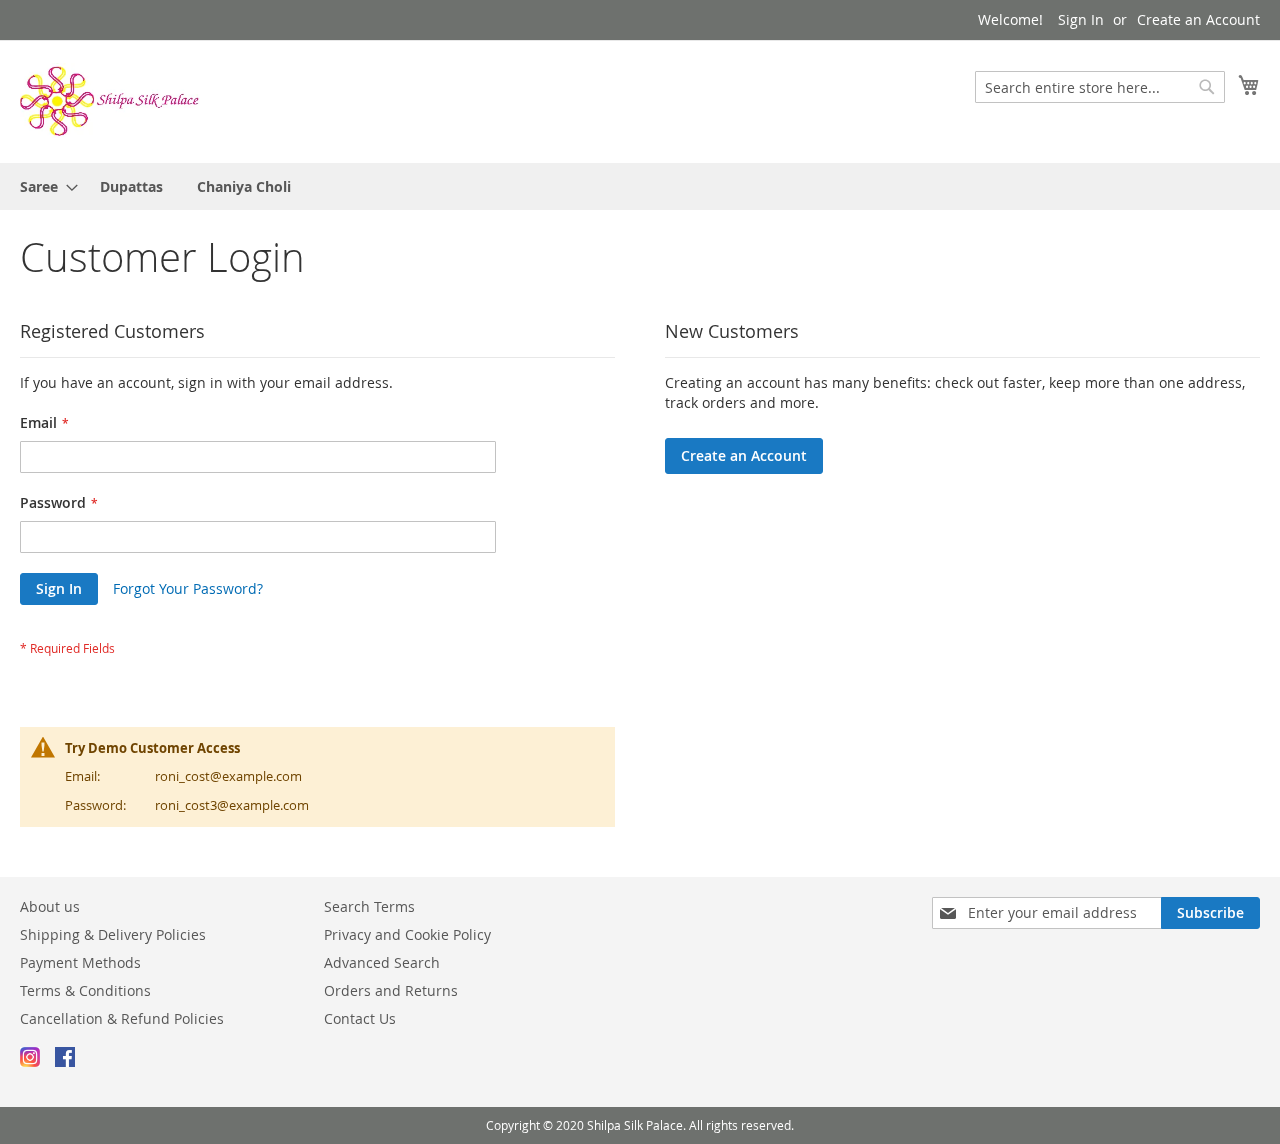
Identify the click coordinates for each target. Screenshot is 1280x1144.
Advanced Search (382, 962)
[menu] (640, 186)
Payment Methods (80, 962)
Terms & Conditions (85, 990)
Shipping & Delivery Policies (113, 934)
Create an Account (1198, 19)
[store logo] (110, 100)
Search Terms (369, 906)
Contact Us (360, 1018)
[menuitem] (43, 186)
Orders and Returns (391, 990)
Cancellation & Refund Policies (122, 1018)
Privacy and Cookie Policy (407, 934)
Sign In (1081, 19)
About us (50, 906)
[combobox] (1100, 87)
